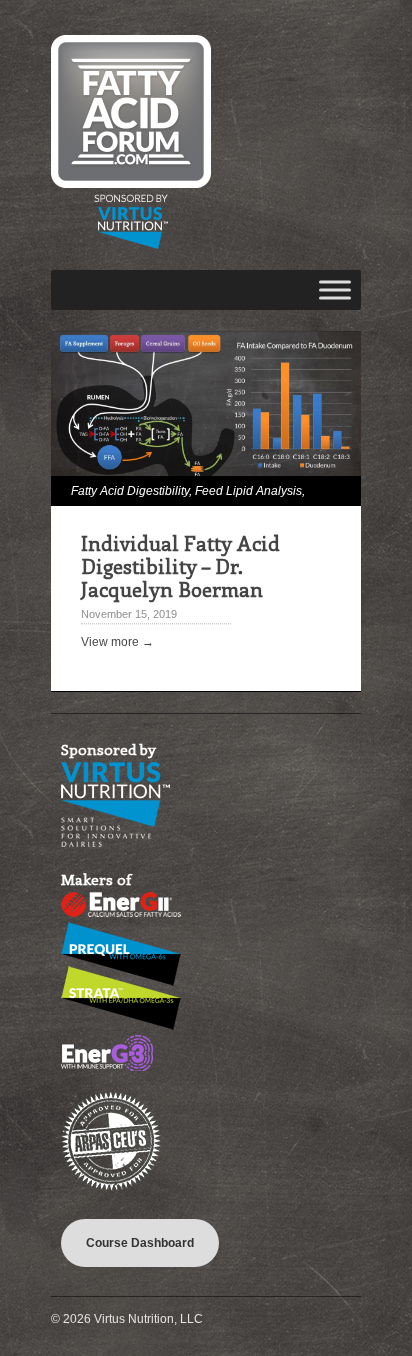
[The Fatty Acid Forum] (131, 245)
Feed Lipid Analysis (248, 491)
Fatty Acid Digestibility (130, 491)
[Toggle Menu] (335, 289)
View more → (117, 642)
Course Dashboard (140, 1243)
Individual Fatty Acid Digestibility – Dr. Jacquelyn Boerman (180, 565)
